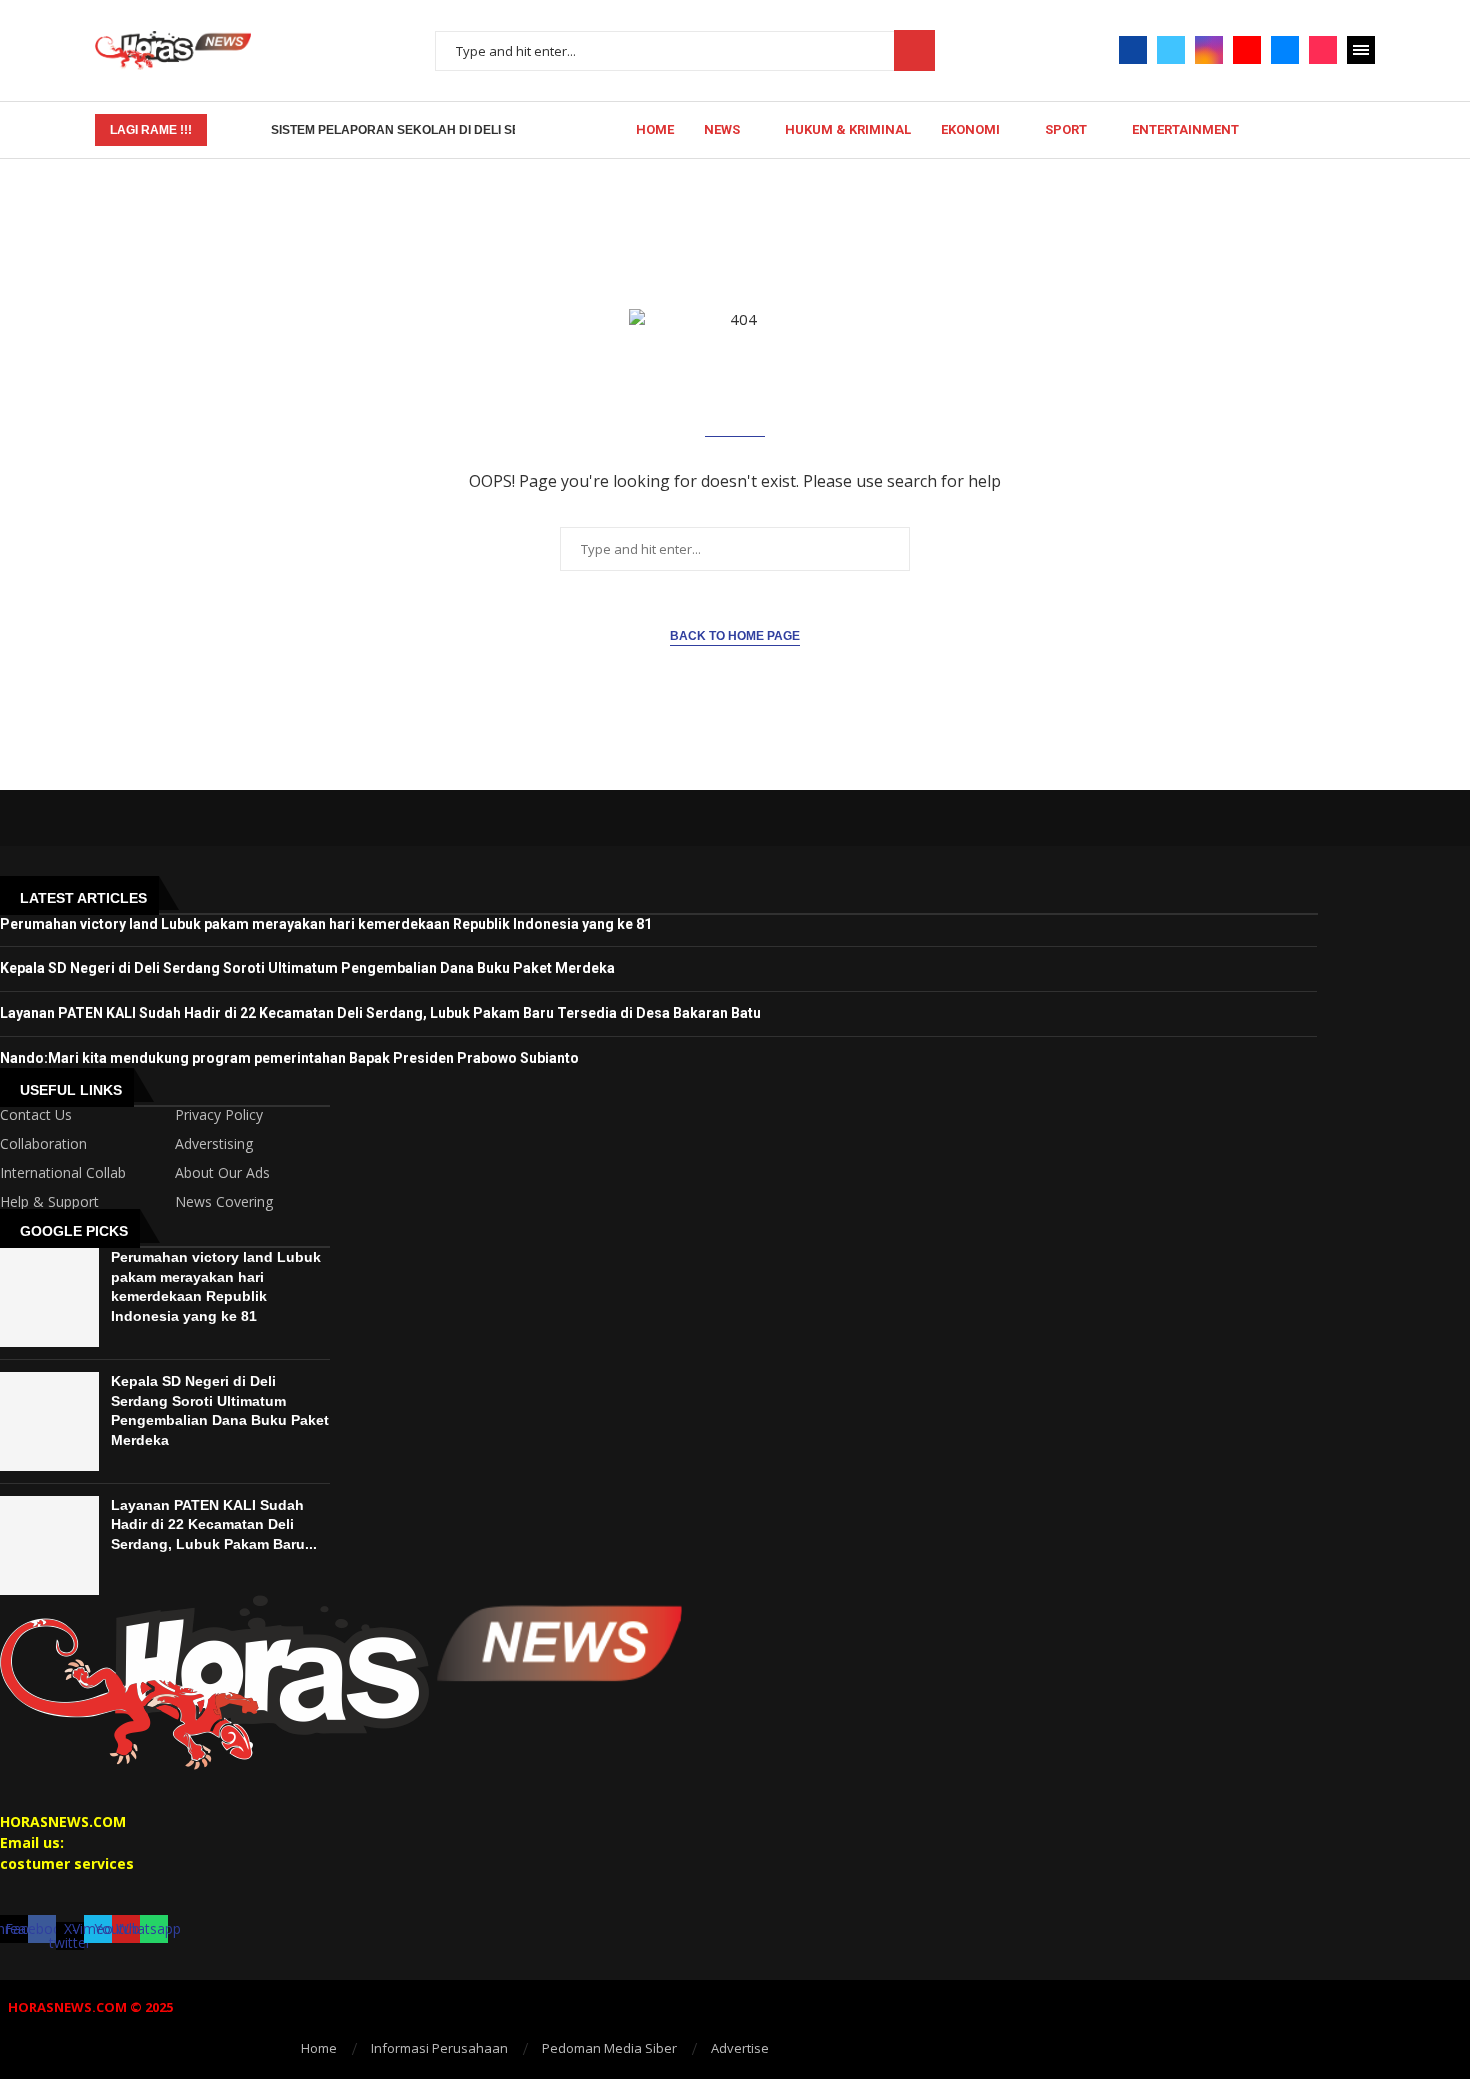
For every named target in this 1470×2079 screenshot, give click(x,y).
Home (319, 2048)
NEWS (722, 129)
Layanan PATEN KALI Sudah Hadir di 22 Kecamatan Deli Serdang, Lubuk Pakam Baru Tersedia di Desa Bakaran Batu (380, 1013)
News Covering (224, 1202)
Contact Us (36, 1115)
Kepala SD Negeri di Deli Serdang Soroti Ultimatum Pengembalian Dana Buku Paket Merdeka (307, 968)
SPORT (1066, 129)
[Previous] (226, 130)
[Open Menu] (1361, 50)
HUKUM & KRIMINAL (848, 129)
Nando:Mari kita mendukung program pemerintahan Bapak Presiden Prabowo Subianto (289, 1058)
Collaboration (43, 1144)
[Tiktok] (1323, 50)
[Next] (252, 130)
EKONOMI (970, 129)
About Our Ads (222, 1173)
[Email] (1285, 50)
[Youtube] (1247, 50)
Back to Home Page (735, 636)
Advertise (740, 2048)
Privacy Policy (219, 1115)
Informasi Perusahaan (439, 2048)
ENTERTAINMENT (1185, 129)
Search (914, 50)
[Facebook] (1133, 50)
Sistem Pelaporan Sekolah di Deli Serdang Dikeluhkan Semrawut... (500, 130)
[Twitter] (1171, 50)
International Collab (63, 1173)
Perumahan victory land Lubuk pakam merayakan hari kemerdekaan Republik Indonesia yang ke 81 (326, 924)
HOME (655, 129)
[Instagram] (1209, 50)
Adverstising (214, 1144)
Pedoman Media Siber (609, 2048)
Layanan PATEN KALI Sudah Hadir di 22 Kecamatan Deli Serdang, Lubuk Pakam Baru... (214, 1524)
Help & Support (49, 1202)
